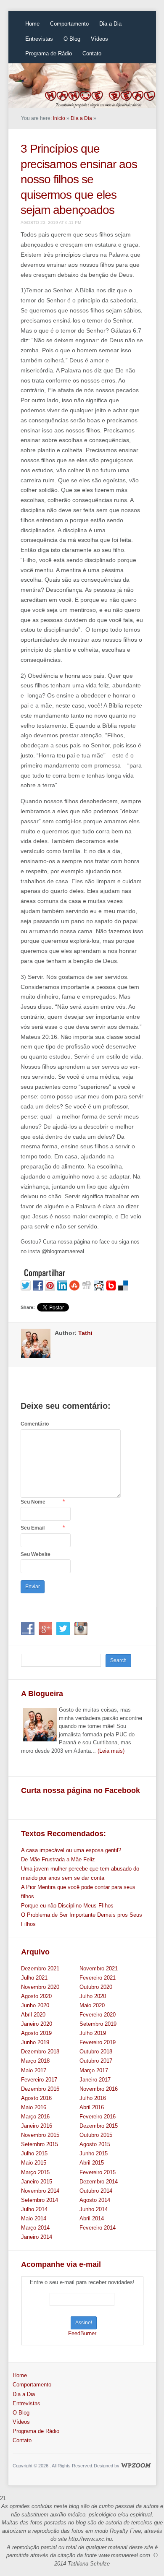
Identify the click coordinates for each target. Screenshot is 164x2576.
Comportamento (69, 24)
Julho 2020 (93, 1996)
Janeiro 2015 (37, 2182)
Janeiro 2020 (37, 2024)
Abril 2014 (92, 2218)
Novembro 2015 (40, 2135)
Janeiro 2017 (95, 2080)
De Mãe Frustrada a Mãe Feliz (58, 1859)
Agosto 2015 (95, 2144)
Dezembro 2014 (99, 2182)
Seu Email (33, 1528)
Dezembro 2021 (40, 1968)
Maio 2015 (34, 2163)
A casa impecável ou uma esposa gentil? (71, 1850)
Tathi (85, 1333)
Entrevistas (39, 39)
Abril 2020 (33, 2015)
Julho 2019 (93, 2033)
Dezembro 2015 (99, 2126)
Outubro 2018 (96, 2052)
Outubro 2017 (96, 2061)
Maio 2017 (34, 2070)
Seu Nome (33, 1502)
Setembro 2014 (40, 2200)
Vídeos (99, 39)
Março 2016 (35, 2117)
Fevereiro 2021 (98, 1978)
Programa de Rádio (49, 53)
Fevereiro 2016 (98, 2117)
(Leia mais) (111, 1751)
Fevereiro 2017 (39, 2080)
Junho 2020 (35, 2005)
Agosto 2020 (36, 1996)
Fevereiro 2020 (98, 2015)
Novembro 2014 (40, 2191)
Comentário (35, 1424)
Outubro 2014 (96, 2191)
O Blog (72, 39)
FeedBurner (82, 2333)
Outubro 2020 (96, 1987)
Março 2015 (35, 2172)
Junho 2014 (94, 2209)
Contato (92, 53)
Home (32, 24)
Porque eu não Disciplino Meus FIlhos (67, 1906)
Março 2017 (94, 2070)
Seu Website (36, 1554)
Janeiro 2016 (37, 2126)
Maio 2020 (92, 2005)
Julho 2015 (34, 2153)
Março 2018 (35, 2061)
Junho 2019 (35, 2042)
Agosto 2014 (95, 2200)
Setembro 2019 (98, 2024)
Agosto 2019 (36, 2033)
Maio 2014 (34, 2218)
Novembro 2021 (99, 1968)
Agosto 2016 (36, 2098)
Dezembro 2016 (40, 2089)
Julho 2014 (34, 2209)
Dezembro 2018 (40, 2052)
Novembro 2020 (40, 1987)
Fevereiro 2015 (98, 2172)
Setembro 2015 (40, 2144)
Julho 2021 (34, 1978)
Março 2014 (35, 2228)
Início (59, 118)
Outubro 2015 (96, 2135)
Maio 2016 (34, 2107)
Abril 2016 (92, 2107)
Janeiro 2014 (37, 2237)
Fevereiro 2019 (98, 2042)
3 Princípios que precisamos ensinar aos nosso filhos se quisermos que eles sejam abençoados (79, 179)
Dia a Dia (110, 24)
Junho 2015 (94, 2153)
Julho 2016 (93, 2098)
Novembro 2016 (99, 2089)
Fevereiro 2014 (98, 2228)
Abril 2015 (92, 2163)
